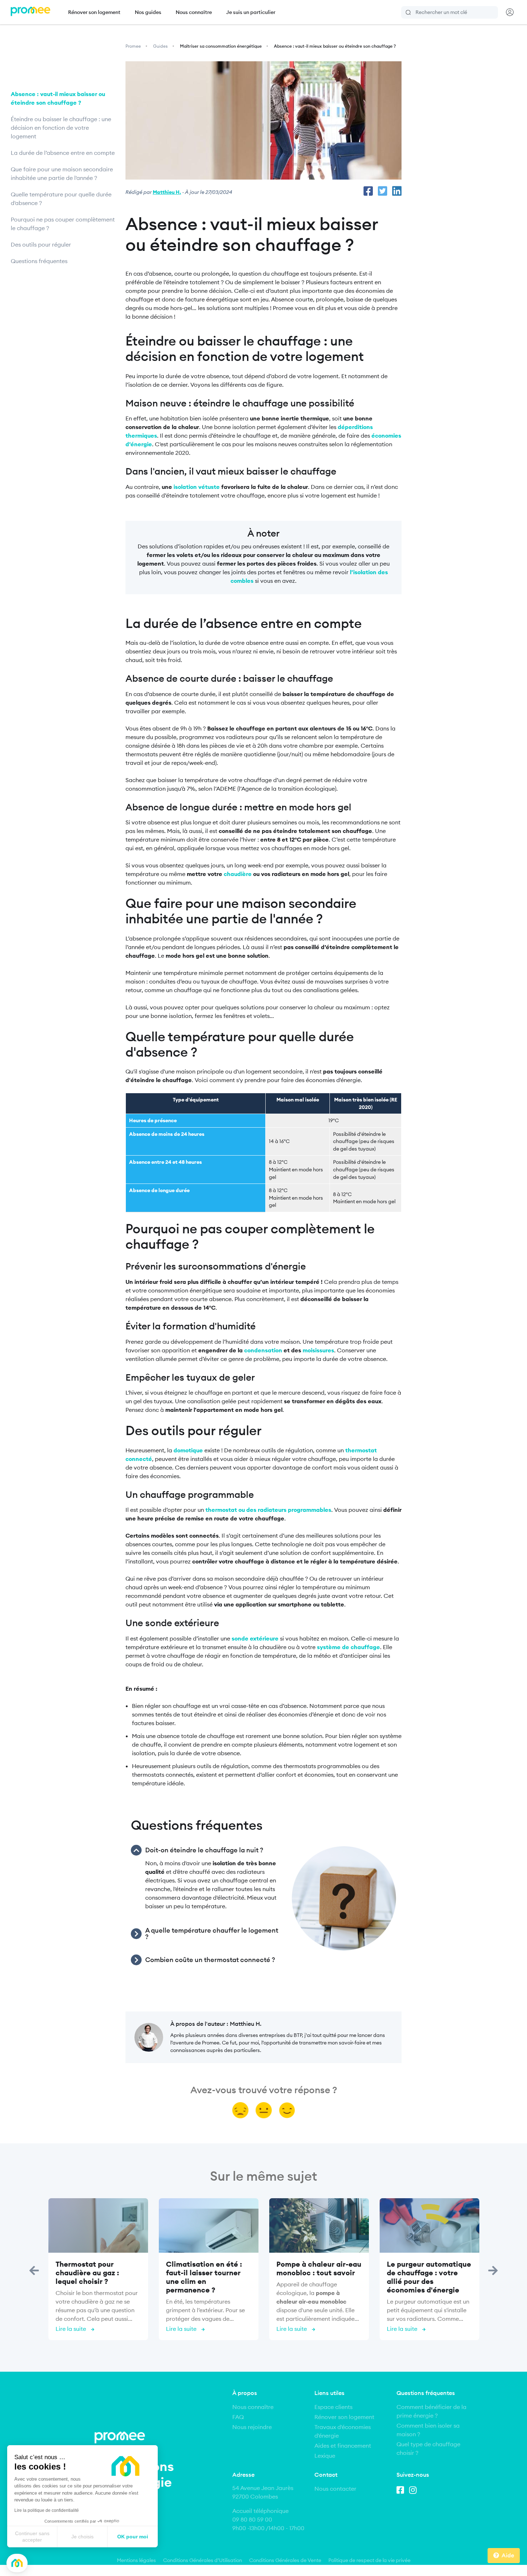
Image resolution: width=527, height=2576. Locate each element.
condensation (263, 1350)
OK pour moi (133, 2537)
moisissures (318, 1350)
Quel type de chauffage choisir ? (428, 2448)
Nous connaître (194, 12)
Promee (133, 46)
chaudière (238, 874)
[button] (17, 2563)
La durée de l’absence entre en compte (63, 153)
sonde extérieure (256, 1638)
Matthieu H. (167, 192)
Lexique (325, 2456)
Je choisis (82, 2537)
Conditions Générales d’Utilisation (203, 2560)
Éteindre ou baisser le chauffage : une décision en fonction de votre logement (61, 128)
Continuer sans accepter (32, 2537)
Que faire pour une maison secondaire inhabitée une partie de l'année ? (62, 173)
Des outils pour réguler (41, 244)
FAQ (238, 2417)
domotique (188, 1450)
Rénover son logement (94, 12)
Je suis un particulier (251, 12)
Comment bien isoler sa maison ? (428, 2430)
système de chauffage (348, 1647)
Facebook (402, 2489)
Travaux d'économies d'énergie (343, 2431)
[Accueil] (30, 12)
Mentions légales (136, 2560)
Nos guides (148, 12)
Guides (160, 46)
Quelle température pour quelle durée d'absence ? (61, 199)
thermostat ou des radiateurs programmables (268, 1510)
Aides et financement (343, 2446)
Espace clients (333, 2407)
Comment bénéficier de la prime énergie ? (431, 2411)
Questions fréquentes (39, 261)
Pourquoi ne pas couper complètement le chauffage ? (63, 224)
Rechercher (409, 12)
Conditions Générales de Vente (285, 2560)
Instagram (414, 2489)
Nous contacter (335, 2489)
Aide (508, 2555)
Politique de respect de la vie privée (369, 2560)
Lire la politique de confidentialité (47, 2510)
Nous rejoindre (252, 2427)
